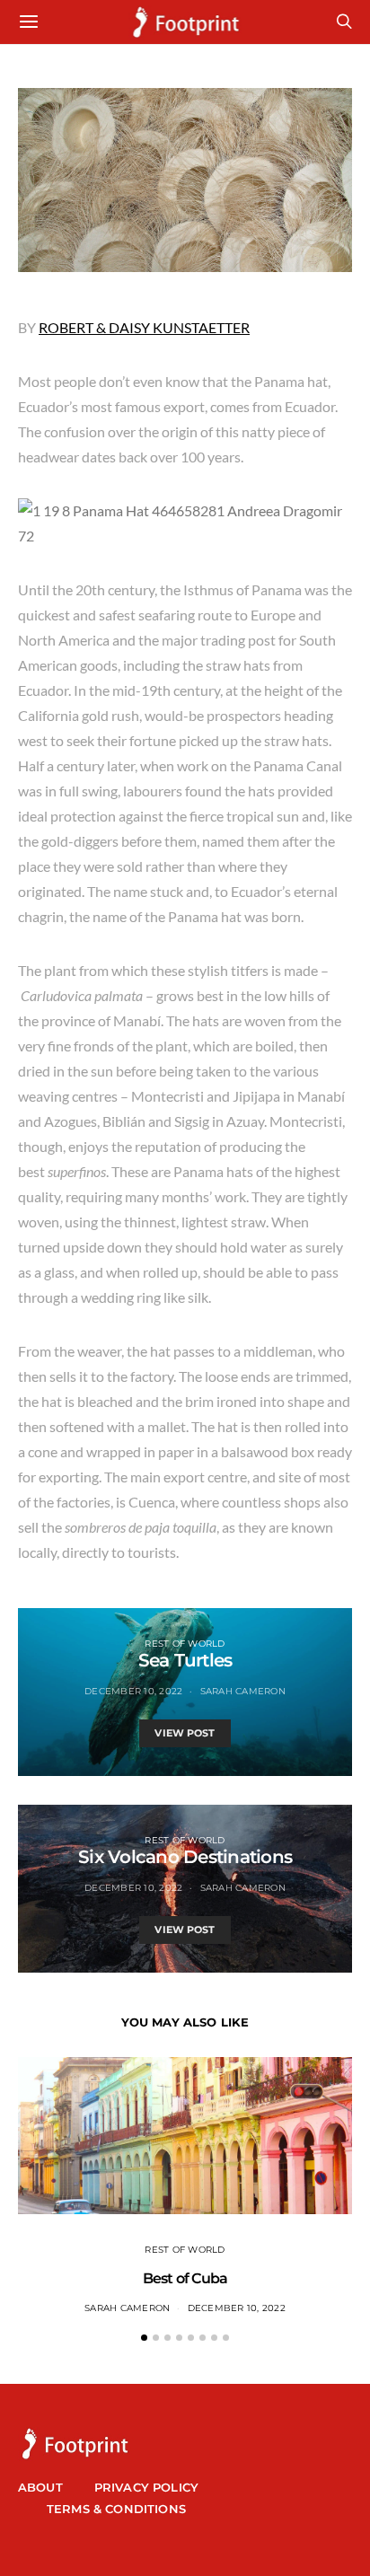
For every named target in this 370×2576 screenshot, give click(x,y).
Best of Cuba (185, 2278)
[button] (144, 2338)
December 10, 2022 (133, 1691)
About (40, 2487)
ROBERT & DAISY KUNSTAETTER (144, 327)
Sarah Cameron (243, 1691)
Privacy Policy (146, 2487)
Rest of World (185, 1644)
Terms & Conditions (116, 2509)
